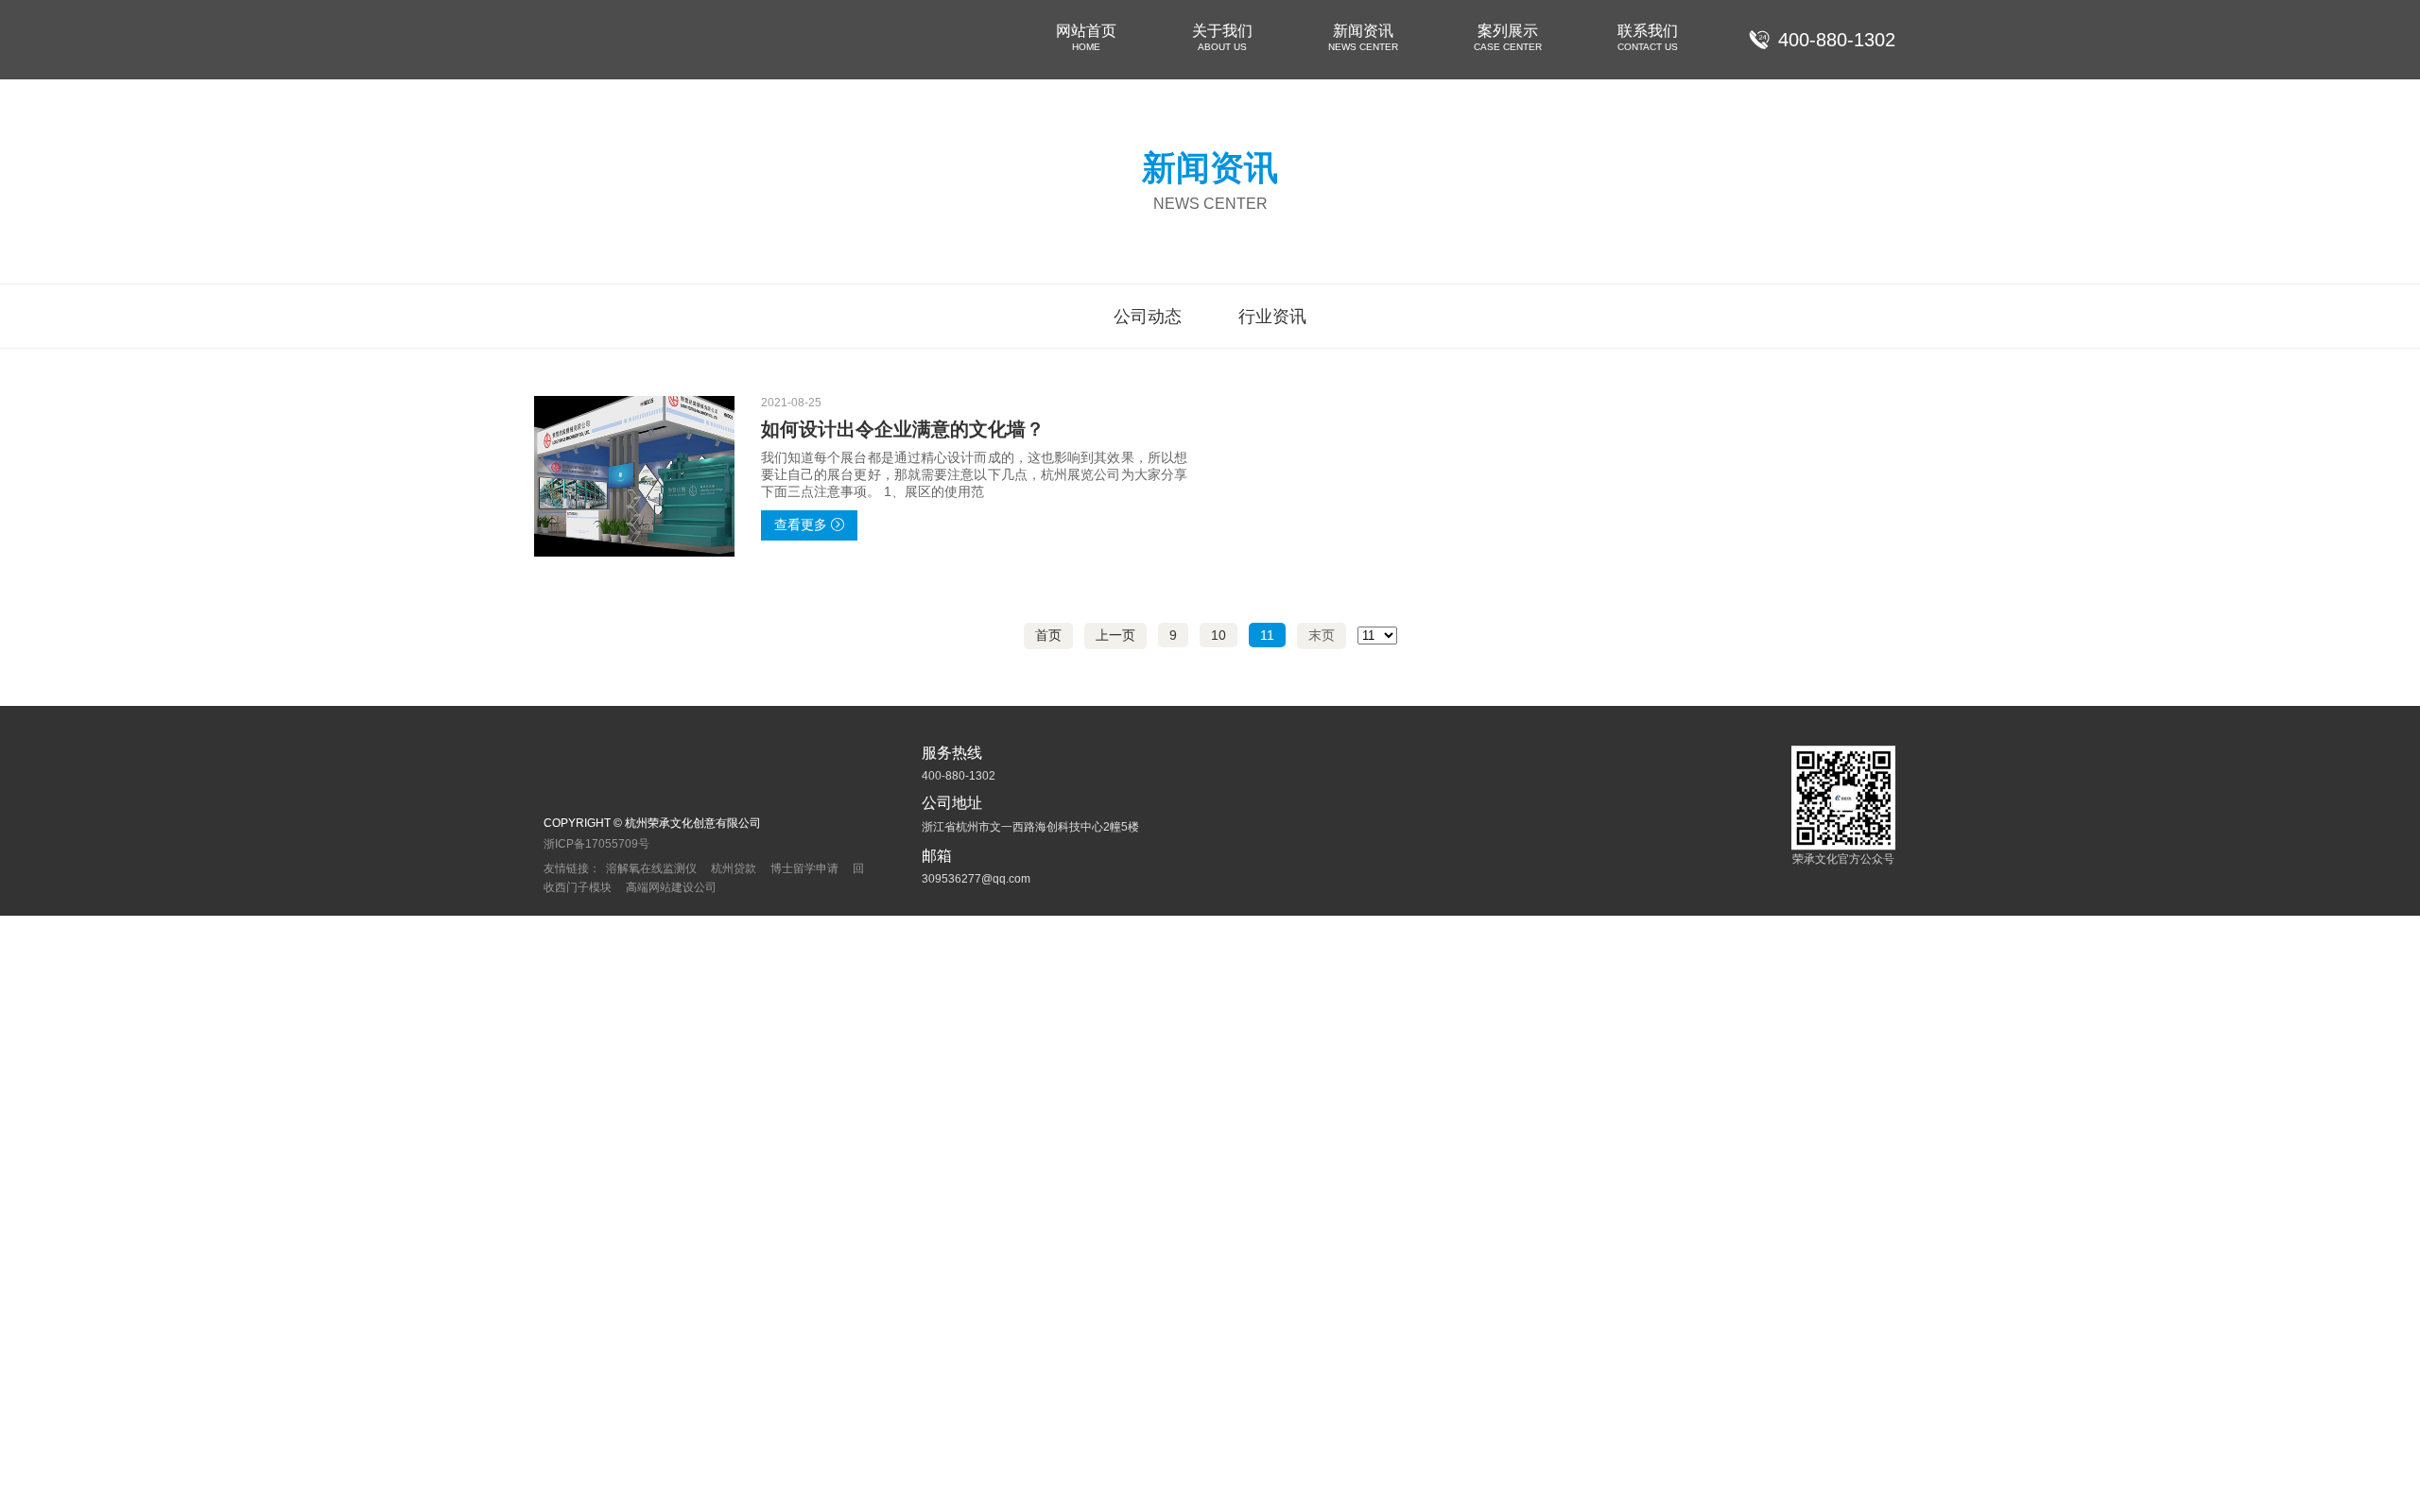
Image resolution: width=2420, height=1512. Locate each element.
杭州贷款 (734, 868)
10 (1219, 635)
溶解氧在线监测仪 (651, 868)
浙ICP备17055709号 (596, 844)
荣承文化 (586, 40)
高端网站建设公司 (671, 887)
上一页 (1115, 635)
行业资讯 (1272, 317)
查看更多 (801, 524)
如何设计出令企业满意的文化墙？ (903, 429)
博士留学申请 (804, 868)
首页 (1048, 635)
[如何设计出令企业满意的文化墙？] (634, 476)
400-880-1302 (1837, 40)
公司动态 (1148, 317)
